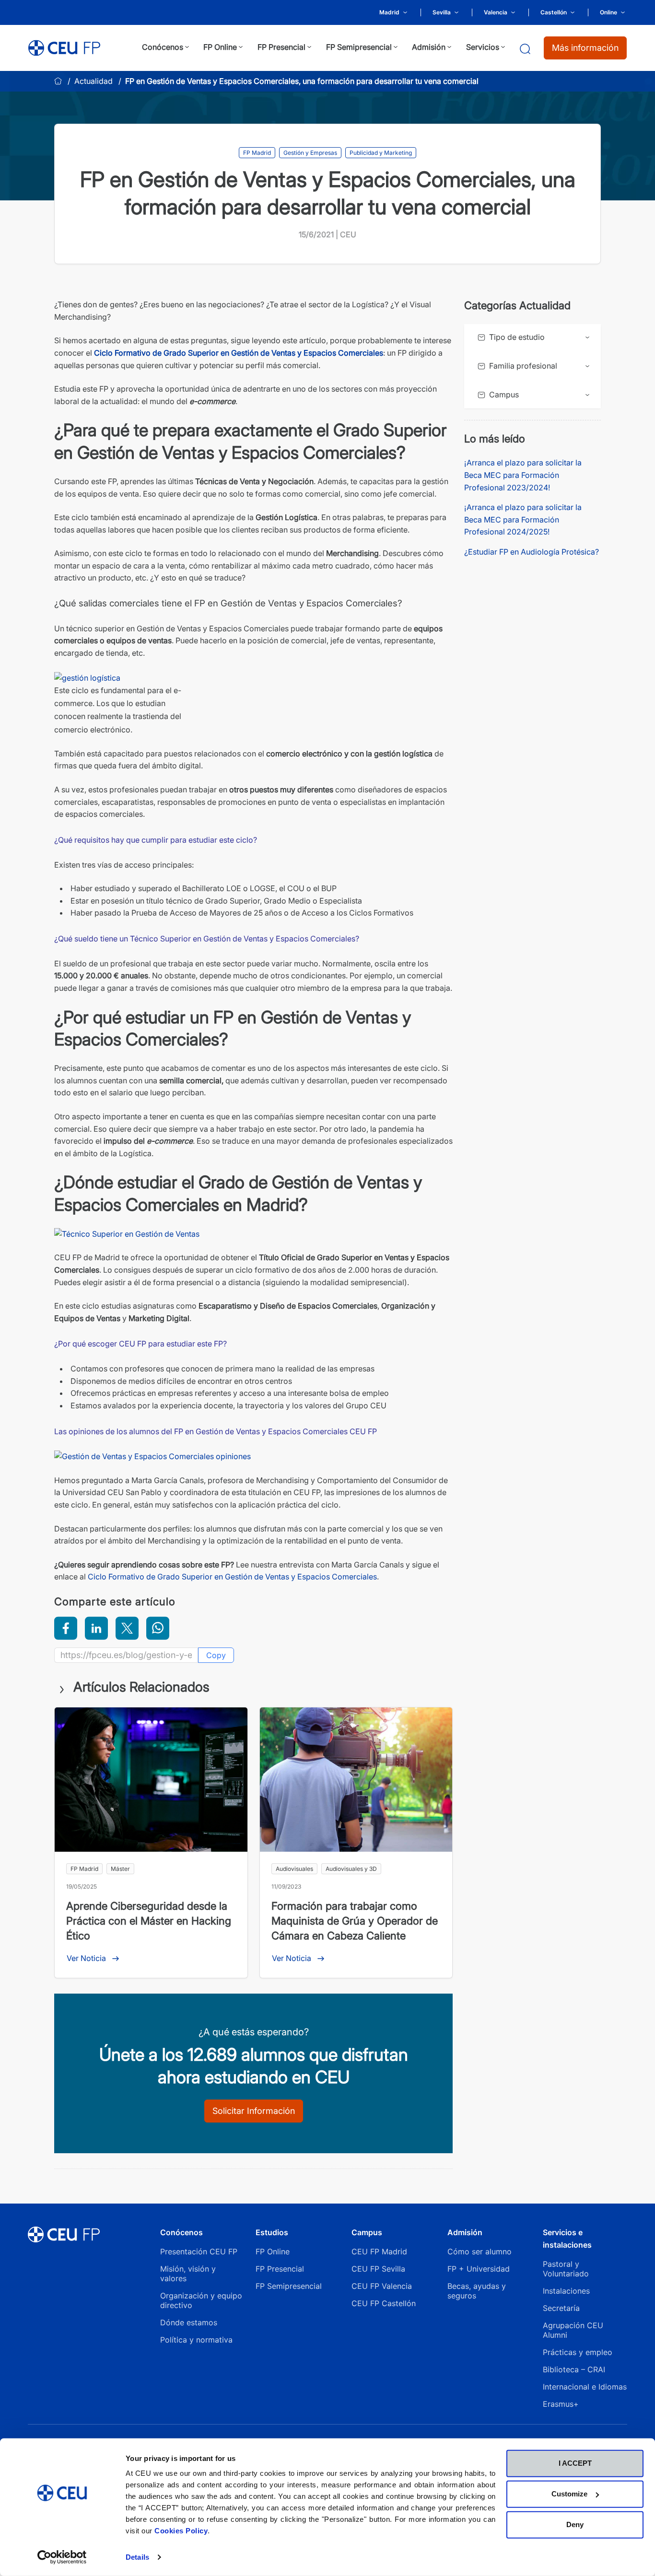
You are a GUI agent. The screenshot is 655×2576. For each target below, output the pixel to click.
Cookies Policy (181, 2531)
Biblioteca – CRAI (574, 2369)
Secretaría (561, 2308)
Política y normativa (196, 2340)
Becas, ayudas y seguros (477, 2291)
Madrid (389, 12)
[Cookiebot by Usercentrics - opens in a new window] (62, 2557)
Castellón (554, 12)
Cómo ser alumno (480, 2251)
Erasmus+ (561, 2404)
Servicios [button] (483, 47)
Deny (575, 2524)
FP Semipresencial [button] (359, 47)
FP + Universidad (480, 2269)
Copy (216, 1655)
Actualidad (94, 81)
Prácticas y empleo (578, 2352)
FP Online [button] (220, 47)
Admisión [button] (429, 47)
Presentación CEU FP (199, 2251)
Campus (367, 2232)
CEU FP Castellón (384, 2303)
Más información (585, 48)
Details (137, 2557)
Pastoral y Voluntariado (566, 2269)
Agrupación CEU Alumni (573, 2330)
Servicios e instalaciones (567, 2239)
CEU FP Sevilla (378, 2269)
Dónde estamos (189, 2322)
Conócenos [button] (163, 47)
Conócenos (181, 2232)
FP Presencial (280, 2269)
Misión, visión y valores (188, 2274)
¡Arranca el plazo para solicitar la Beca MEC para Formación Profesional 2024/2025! (523, 519)
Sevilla (442, 12)
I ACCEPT (575, 2463)
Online (608, 12)
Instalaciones (566, 2291)
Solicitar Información (254, 2111)
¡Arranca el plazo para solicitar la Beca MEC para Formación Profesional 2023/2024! (523, 475)
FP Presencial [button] (281, 47)
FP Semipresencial (289, 2286)
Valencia (496, 12)
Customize (569, 2494)
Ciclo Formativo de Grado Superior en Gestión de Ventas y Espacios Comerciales (239, 353)
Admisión (465, 2232)
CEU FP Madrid (379, 2251)
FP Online (273, 2251)
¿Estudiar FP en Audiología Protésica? (532, 552)
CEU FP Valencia (382, 2286)
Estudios (272, 2232)
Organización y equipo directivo (201, 2300)
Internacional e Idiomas (585, 2387)
